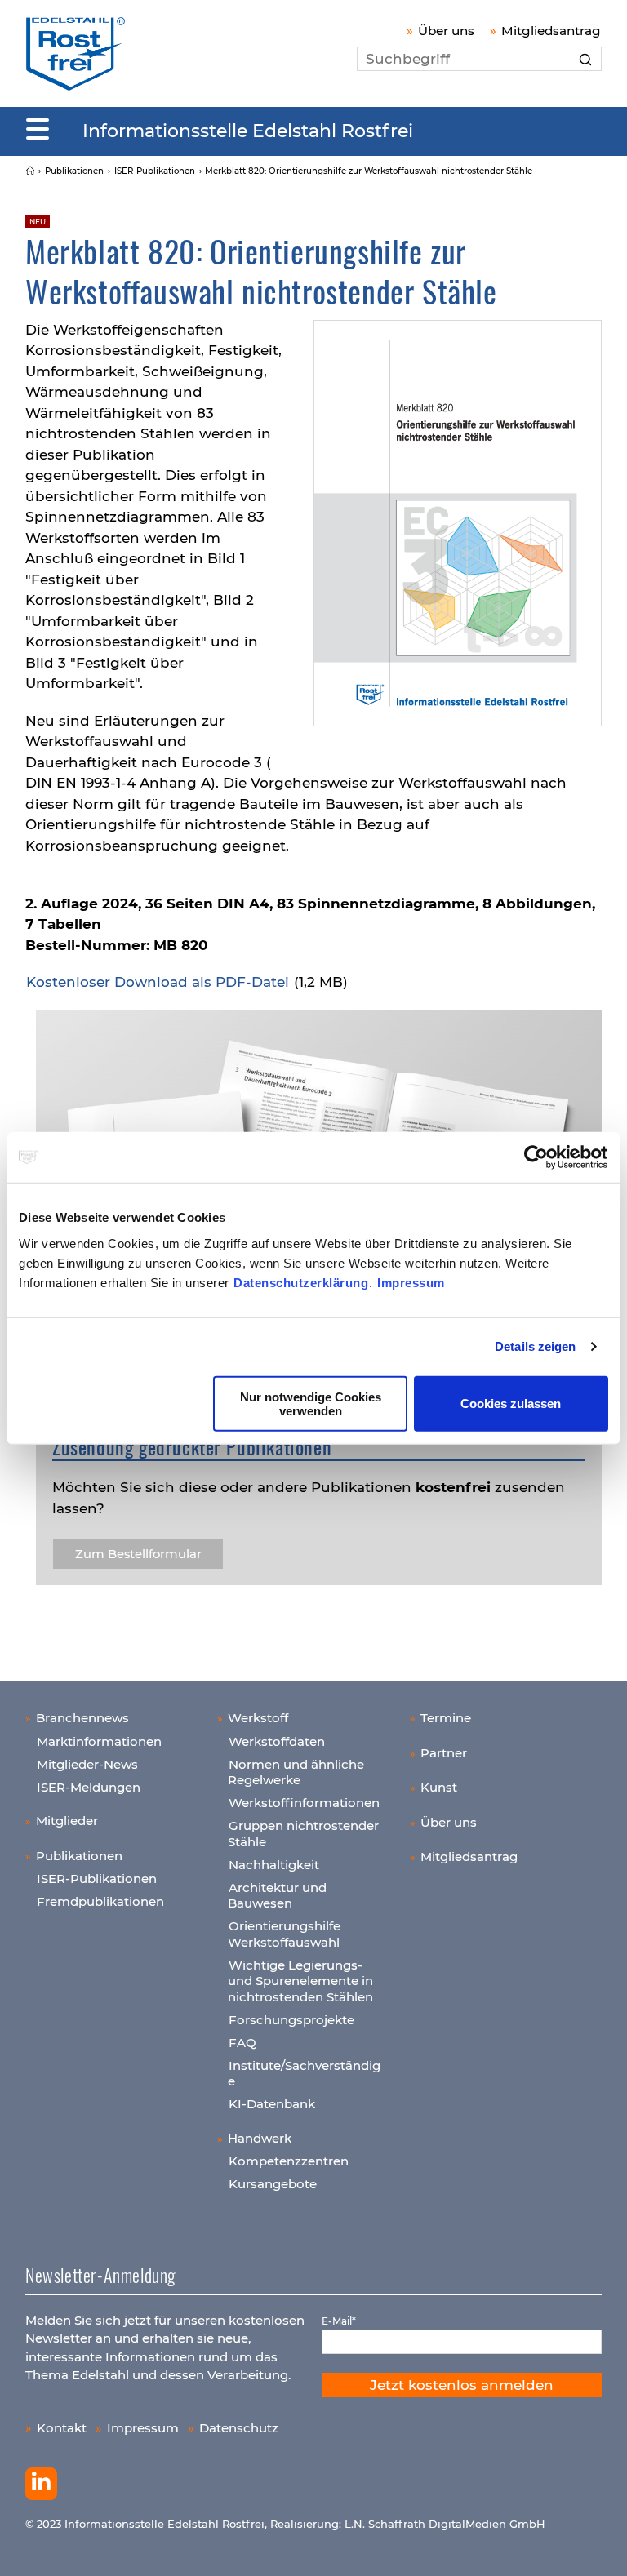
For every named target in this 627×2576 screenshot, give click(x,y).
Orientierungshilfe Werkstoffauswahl (284, 1934)
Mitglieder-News (87, 1764)
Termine (446, 1718)
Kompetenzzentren (289, 2161)
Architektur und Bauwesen (277, 1896)
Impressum (411, 1282)
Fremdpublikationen (100, 1901)
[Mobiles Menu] (38, 130)
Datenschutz (239, 2428)
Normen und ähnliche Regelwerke (296, 1772)
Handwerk (260, 2138)
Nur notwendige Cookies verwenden (311, 1403)
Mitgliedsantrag (551, 31)
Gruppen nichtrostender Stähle (303, 1834)
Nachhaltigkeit (274, 1865)
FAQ (242, 2043)
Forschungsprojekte (291, 2020)
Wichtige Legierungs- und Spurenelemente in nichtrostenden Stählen (300, 1981)
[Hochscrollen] (598, 2547)
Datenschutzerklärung (301, 1282)
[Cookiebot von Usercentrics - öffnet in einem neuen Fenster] (537, 1157)
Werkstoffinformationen (304, 1803)
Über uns (446, 31)
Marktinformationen (99, 1741)
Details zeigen (535, 1346)
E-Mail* (339, 2321)
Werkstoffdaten (277, 1741)
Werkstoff (258, 1718)
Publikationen (79, 1856)
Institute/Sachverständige (304, 2074)
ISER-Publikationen (97, 1879)
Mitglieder (67, 1821)
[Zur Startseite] (76, 53)
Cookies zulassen (511, 1403)
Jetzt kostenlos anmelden (462, 2385)
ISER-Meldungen (89, 1787)
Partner (444, 1753)
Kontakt (62, 2428)
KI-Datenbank (272, 2104)
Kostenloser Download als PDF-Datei (158, 982)
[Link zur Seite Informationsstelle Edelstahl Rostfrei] (30, 171)
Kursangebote (273, 2184)
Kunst (439, 1787)
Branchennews (82, 1718)
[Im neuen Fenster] (41, 2484)
